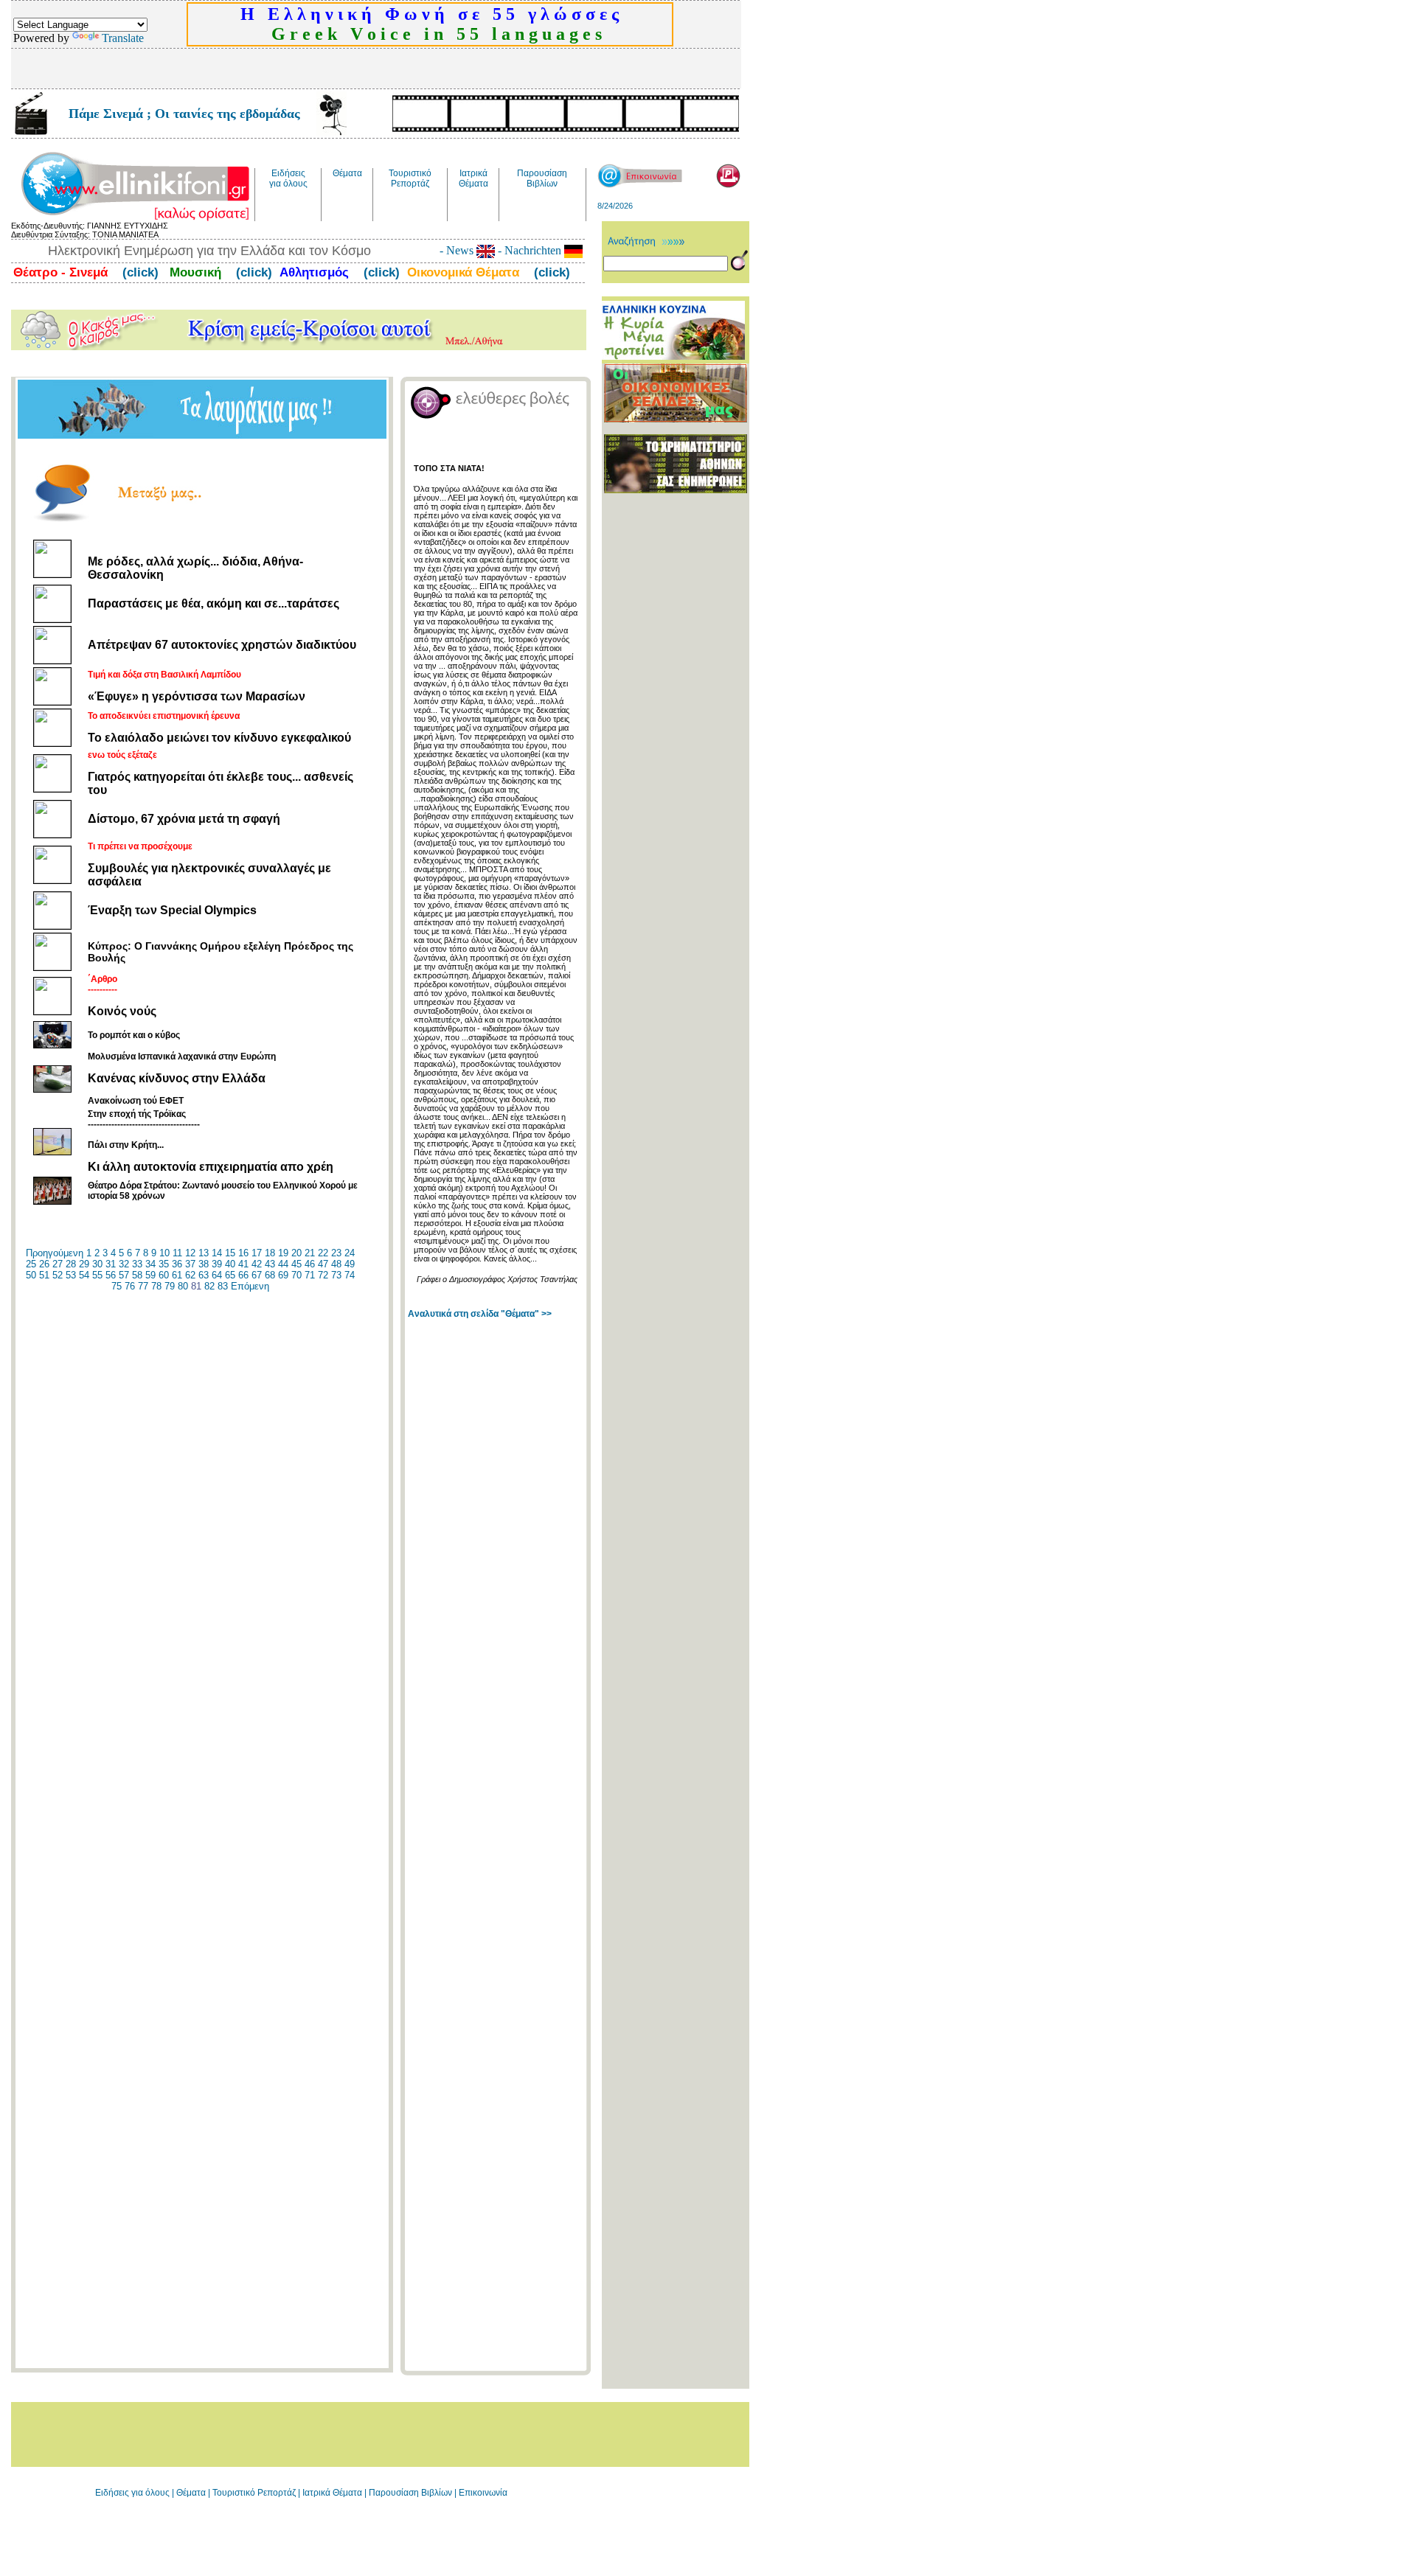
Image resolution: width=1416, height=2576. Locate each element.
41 (243, 1264)
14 (217, 1253)
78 (156, 1286)
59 (150, 1275)
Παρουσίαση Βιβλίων (412, 2493)
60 (164, 1275)
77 (143, 1286)
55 (97, 1275)
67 (257, 1275)
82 (209, 1286)
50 (31, 1275)
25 (31, 1264)
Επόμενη (250, 1286)
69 (283, 1275)
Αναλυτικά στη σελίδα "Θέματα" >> (480, 1314)
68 (270, 1275)
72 (323, 1275)
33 (137, 1264)
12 (190, 1253)
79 (170, 1286)
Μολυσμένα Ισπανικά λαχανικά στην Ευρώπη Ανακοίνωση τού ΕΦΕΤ (182, 1079)
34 (150, 1264)
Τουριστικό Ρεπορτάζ (255, 2493)
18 (270, 1253)
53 (71, 1275)
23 (336, 1253)
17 (257, 1253)
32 (124, 1264)
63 (204, 1275)
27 (58, 1264)
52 (58, 1275)
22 (323, 1253)
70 (296, 1275)
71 (310, 1275)
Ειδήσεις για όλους (132, 2493)
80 (183, 1286)
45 (296, 1264)
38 (204, 1264)
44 (283, 1264)
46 (310, 1264)
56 (111, 1275)
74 (350, 1275)
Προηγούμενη (55, 1253)
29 (84, 1264)
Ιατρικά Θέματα (332, 2493)
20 (296, 1253)
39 (217, 1264)
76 (130, 1286)
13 (204, 1253)
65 (230, 1275)
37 (190, 1264)
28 (71, 1264)
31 (111, 1264)
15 (230, 1253)
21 (310, 1253)
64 (217, 1275)
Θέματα (191, 2493)
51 (44, 1275)
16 (243, 1253)
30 (97, 1264)
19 (283, 1253)
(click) (139, 272)
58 (137, 1275)
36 (177, 1264)
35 (164, 1264)
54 (84, 1275)
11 (177, 1253)
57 (124, 1275)
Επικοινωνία (483, 2493)
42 (257, 1264)
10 (164, 1253)
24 (350, 1253)
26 (44, 1264)
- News (458, 250)
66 (243, 1275)
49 (350, 1264)
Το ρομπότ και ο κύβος (134, 1035)
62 (190, 1275)
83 (223, 1286)
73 (336, 1275)
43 (270, 1264)
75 (117, 1286)
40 (230, 1264)
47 (323, 1264)
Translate (123, 38)
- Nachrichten (530, 250)
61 (177, 1275)
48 (336, 1264)
